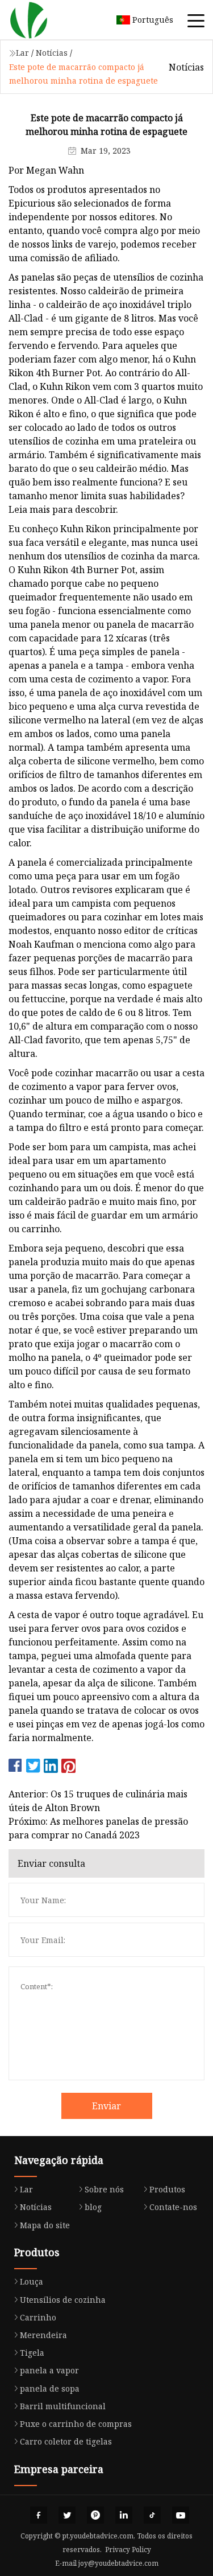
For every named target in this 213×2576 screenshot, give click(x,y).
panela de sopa (50, 2388)
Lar (22, 53)
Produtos (167, 2189)
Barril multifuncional (63, 2406)
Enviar (106, 2106)
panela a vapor (49, 2370)
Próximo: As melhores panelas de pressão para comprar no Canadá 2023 (98, 1828)
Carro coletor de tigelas (66, 2441)
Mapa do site (45, 2225)
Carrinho (38, 2317)
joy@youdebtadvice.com (118, 2563)
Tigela (32, 2353)
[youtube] (181, 2515)
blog (93, 2207)
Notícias (52, 53)
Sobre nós (104, 2189)
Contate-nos (173, 2207)
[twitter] (67, 2515)
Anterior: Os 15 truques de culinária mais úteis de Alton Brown (98, 1801)
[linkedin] (124, 2515)
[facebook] (39, 2515)
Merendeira (43, 2335)
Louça (32, 2281)
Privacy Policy (128, 2550)
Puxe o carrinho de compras (76, 2424)
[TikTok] (152, 2515)
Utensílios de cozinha (63, 2300)
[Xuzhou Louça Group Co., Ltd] (43, 20)
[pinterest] (95, 2515)
